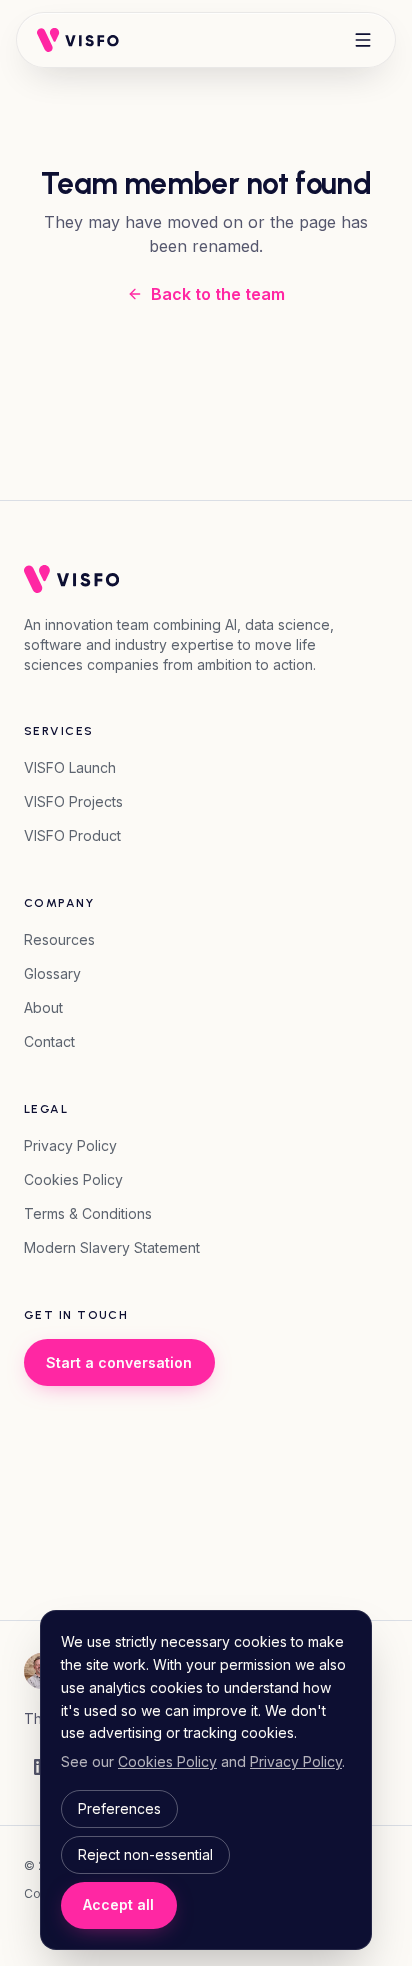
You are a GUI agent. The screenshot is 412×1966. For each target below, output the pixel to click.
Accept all (118, 1904)
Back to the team (218, 294)
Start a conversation (119, 1362)
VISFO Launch (70, 767)
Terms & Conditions (88, 1213)
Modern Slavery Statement (112, 1247)
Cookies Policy (73, 1179)
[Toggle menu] (363, 40)
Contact (49, 1041)
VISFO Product (72, 835)
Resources (59, 939)
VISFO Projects (73, 801)
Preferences (119, 1808)
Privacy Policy (70, 1145)
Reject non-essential (145, 1854)
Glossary (52, 973)
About (43, 1007)
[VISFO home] (78, 40)
